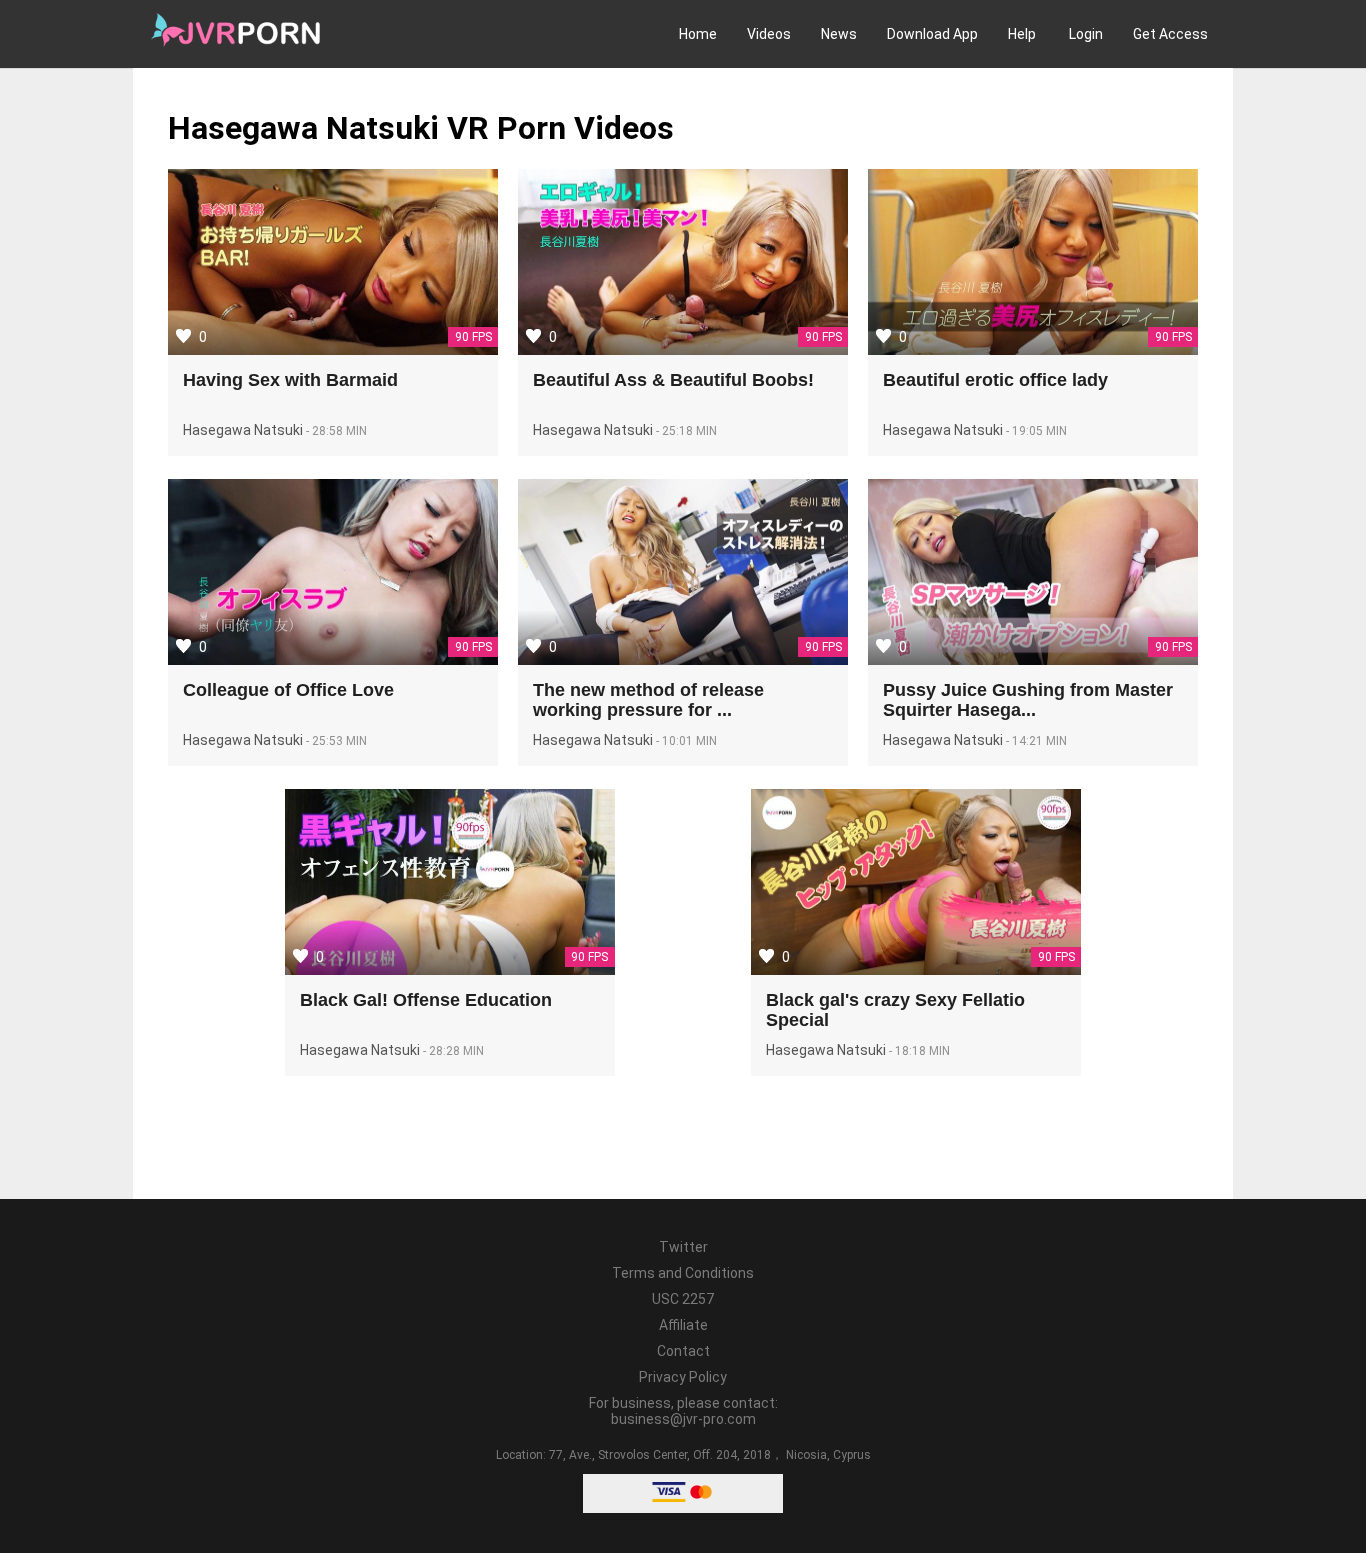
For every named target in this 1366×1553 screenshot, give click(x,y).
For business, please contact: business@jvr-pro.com (683, 1411)
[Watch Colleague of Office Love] (333, 574)
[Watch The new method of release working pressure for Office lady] (683, 574)
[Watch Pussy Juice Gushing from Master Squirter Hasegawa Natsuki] (1033, 574)
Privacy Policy (683, 1377)
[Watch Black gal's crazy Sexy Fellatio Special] (916, 884)
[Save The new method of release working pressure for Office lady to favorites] (533, 646)
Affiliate (683, 1325)
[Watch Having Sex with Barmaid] (333, 264)
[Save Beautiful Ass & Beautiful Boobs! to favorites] (533, 336)
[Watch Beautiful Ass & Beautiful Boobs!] (683, 264)
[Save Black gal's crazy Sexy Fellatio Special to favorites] (766, 956)
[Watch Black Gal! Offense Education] (450, 884)
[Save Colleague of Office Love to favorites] (183, 646)
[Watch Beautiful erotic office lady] (1033, 264)
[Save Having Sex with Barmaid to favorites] (183, 336)
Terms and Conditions (683, 1273)
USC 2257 (683, 1299)
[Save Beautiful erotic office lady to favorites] (883, 336)
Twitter (683, 1247)
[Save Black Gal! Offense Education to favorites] (300, 956)
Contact (683, 1351)
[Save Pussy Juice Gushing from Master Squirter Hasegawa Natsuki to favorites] (883, 646)
